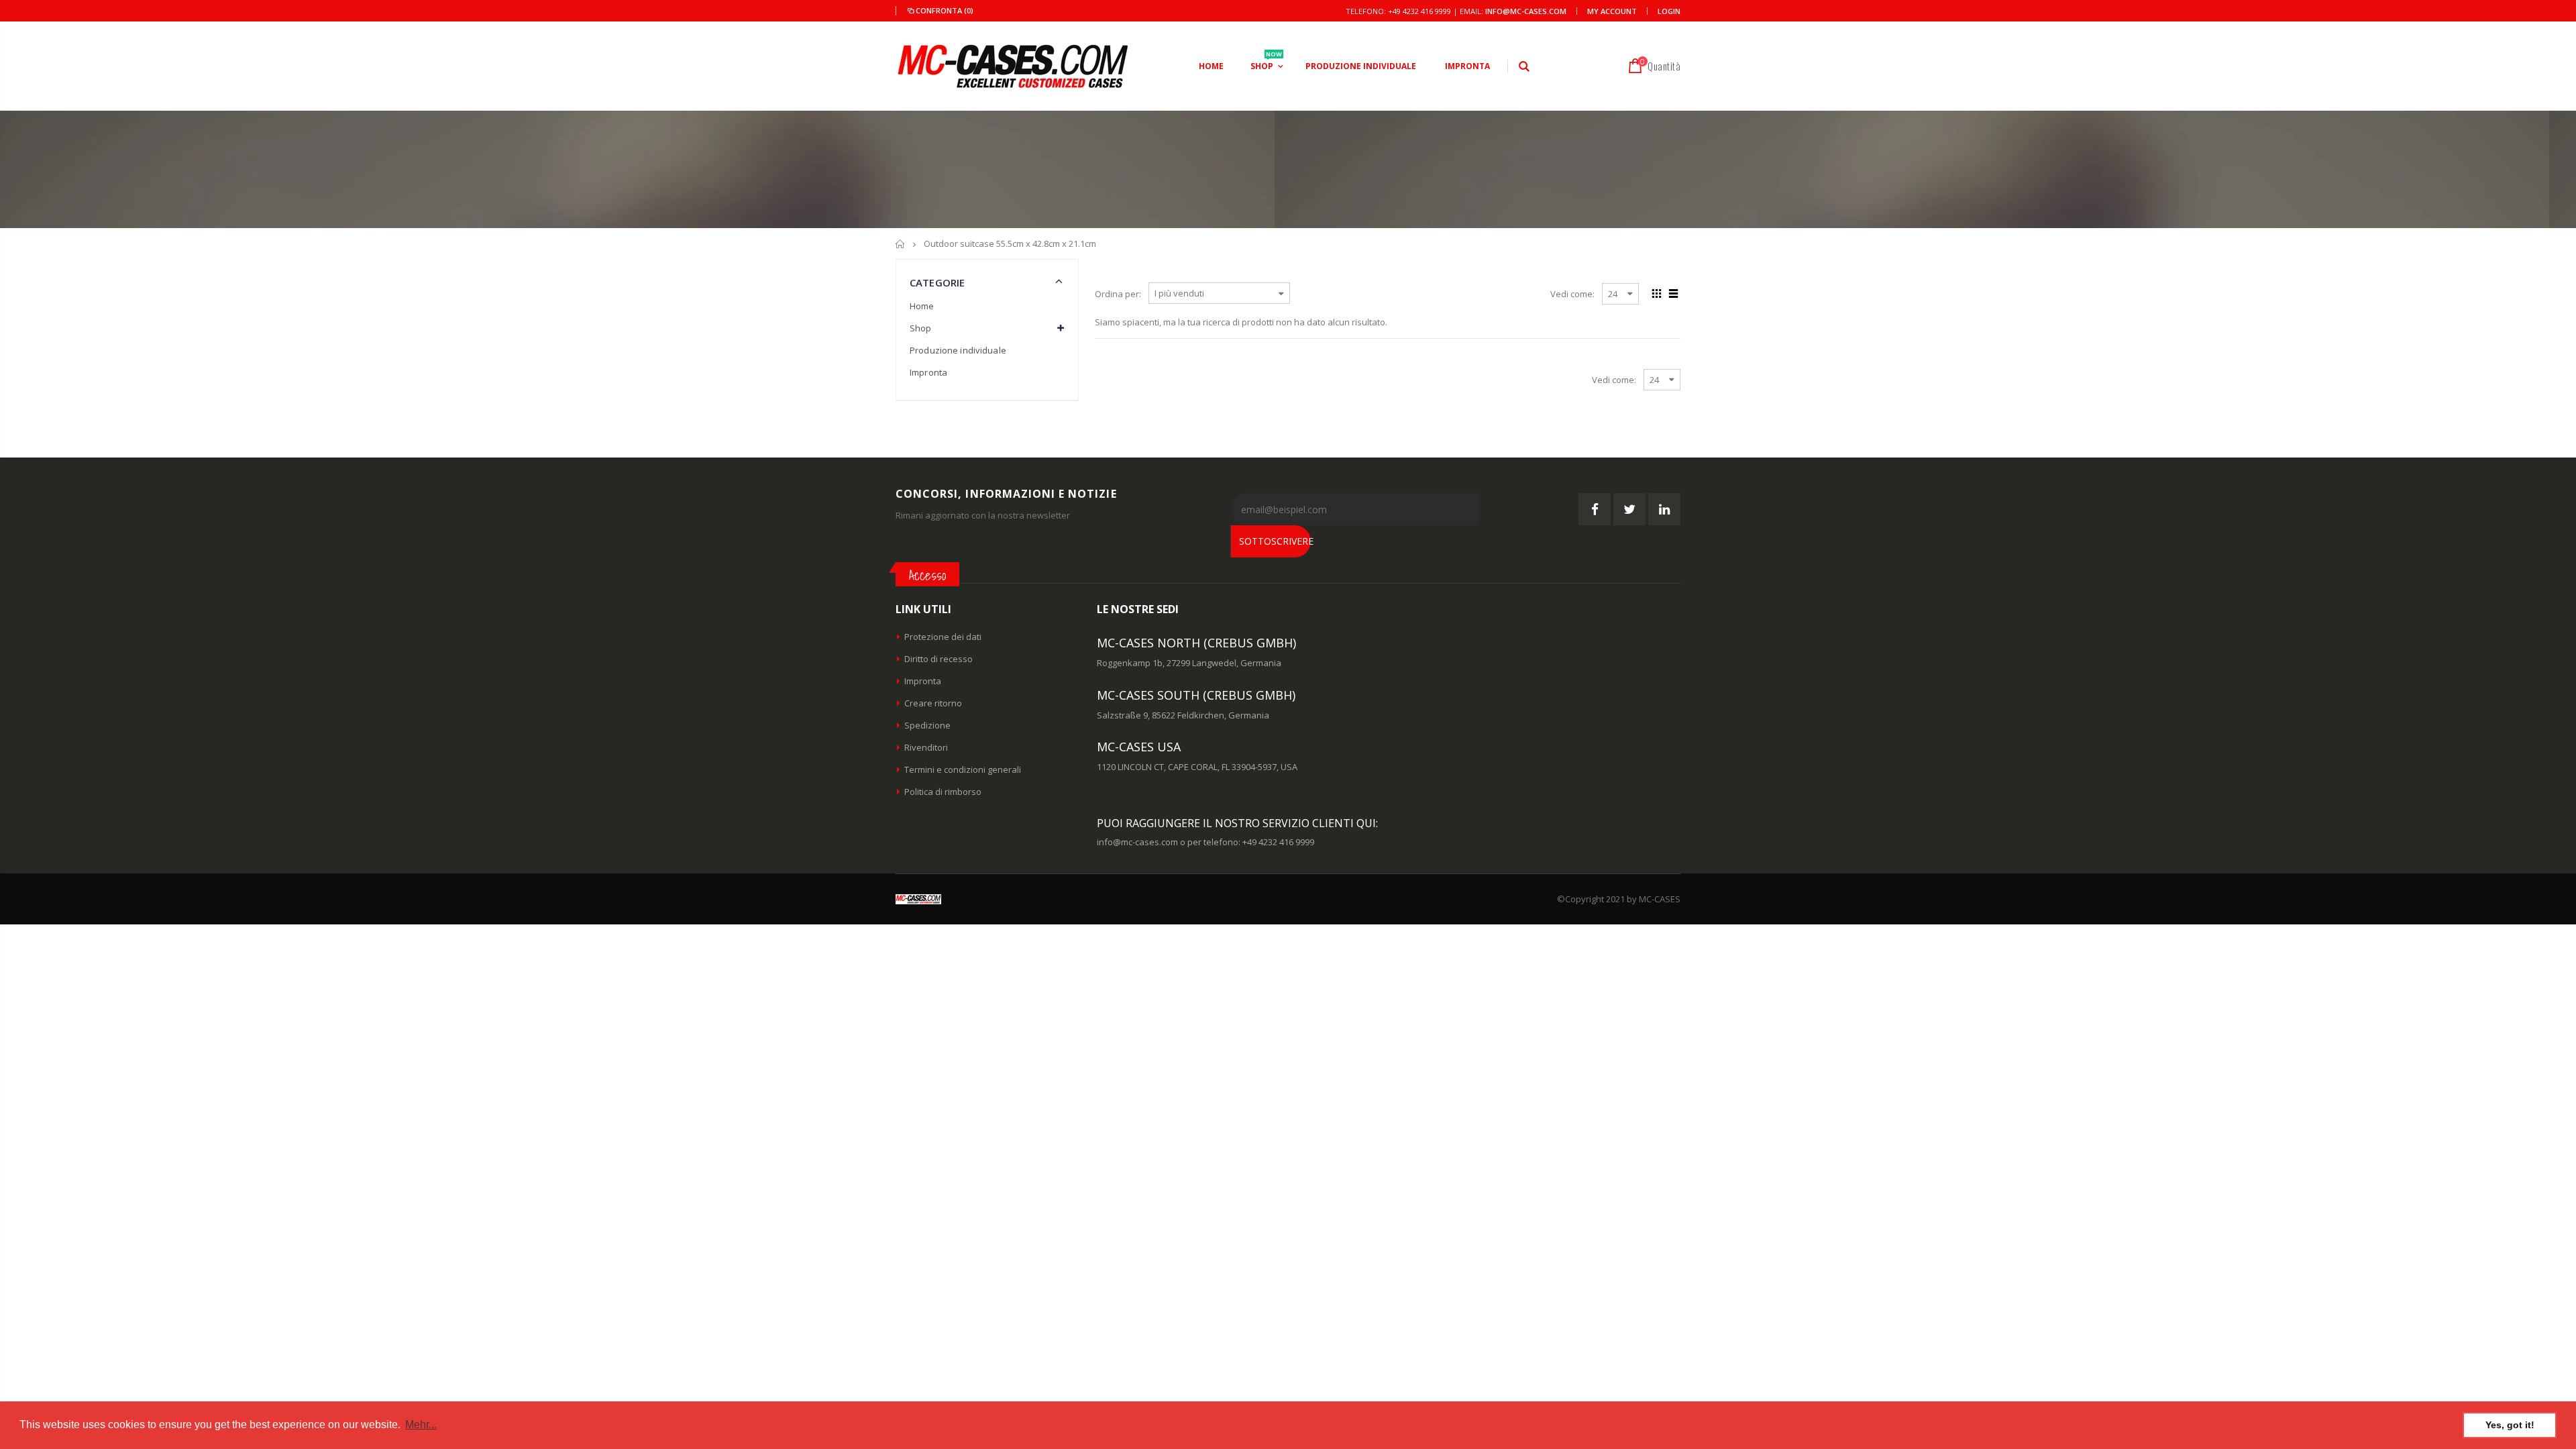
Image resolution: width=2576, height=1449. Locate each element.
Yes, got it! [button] (2510, 1425)
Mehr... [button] (421, 1425)
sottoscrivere (1275, 541)
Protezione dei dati (943, 637)
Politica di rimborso (943, 792)
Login (1669, 11)
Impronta (928, 372)
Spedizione (927, 725)
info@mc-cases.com (1526, 11)
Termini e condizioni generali (963, 769)
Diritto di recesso (938, 659)
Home (922, 306)
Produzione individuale (958, 350)
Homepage (901, 244)
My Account (1612, 11)
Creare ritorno (933, 703)
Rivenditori (926, 747)
